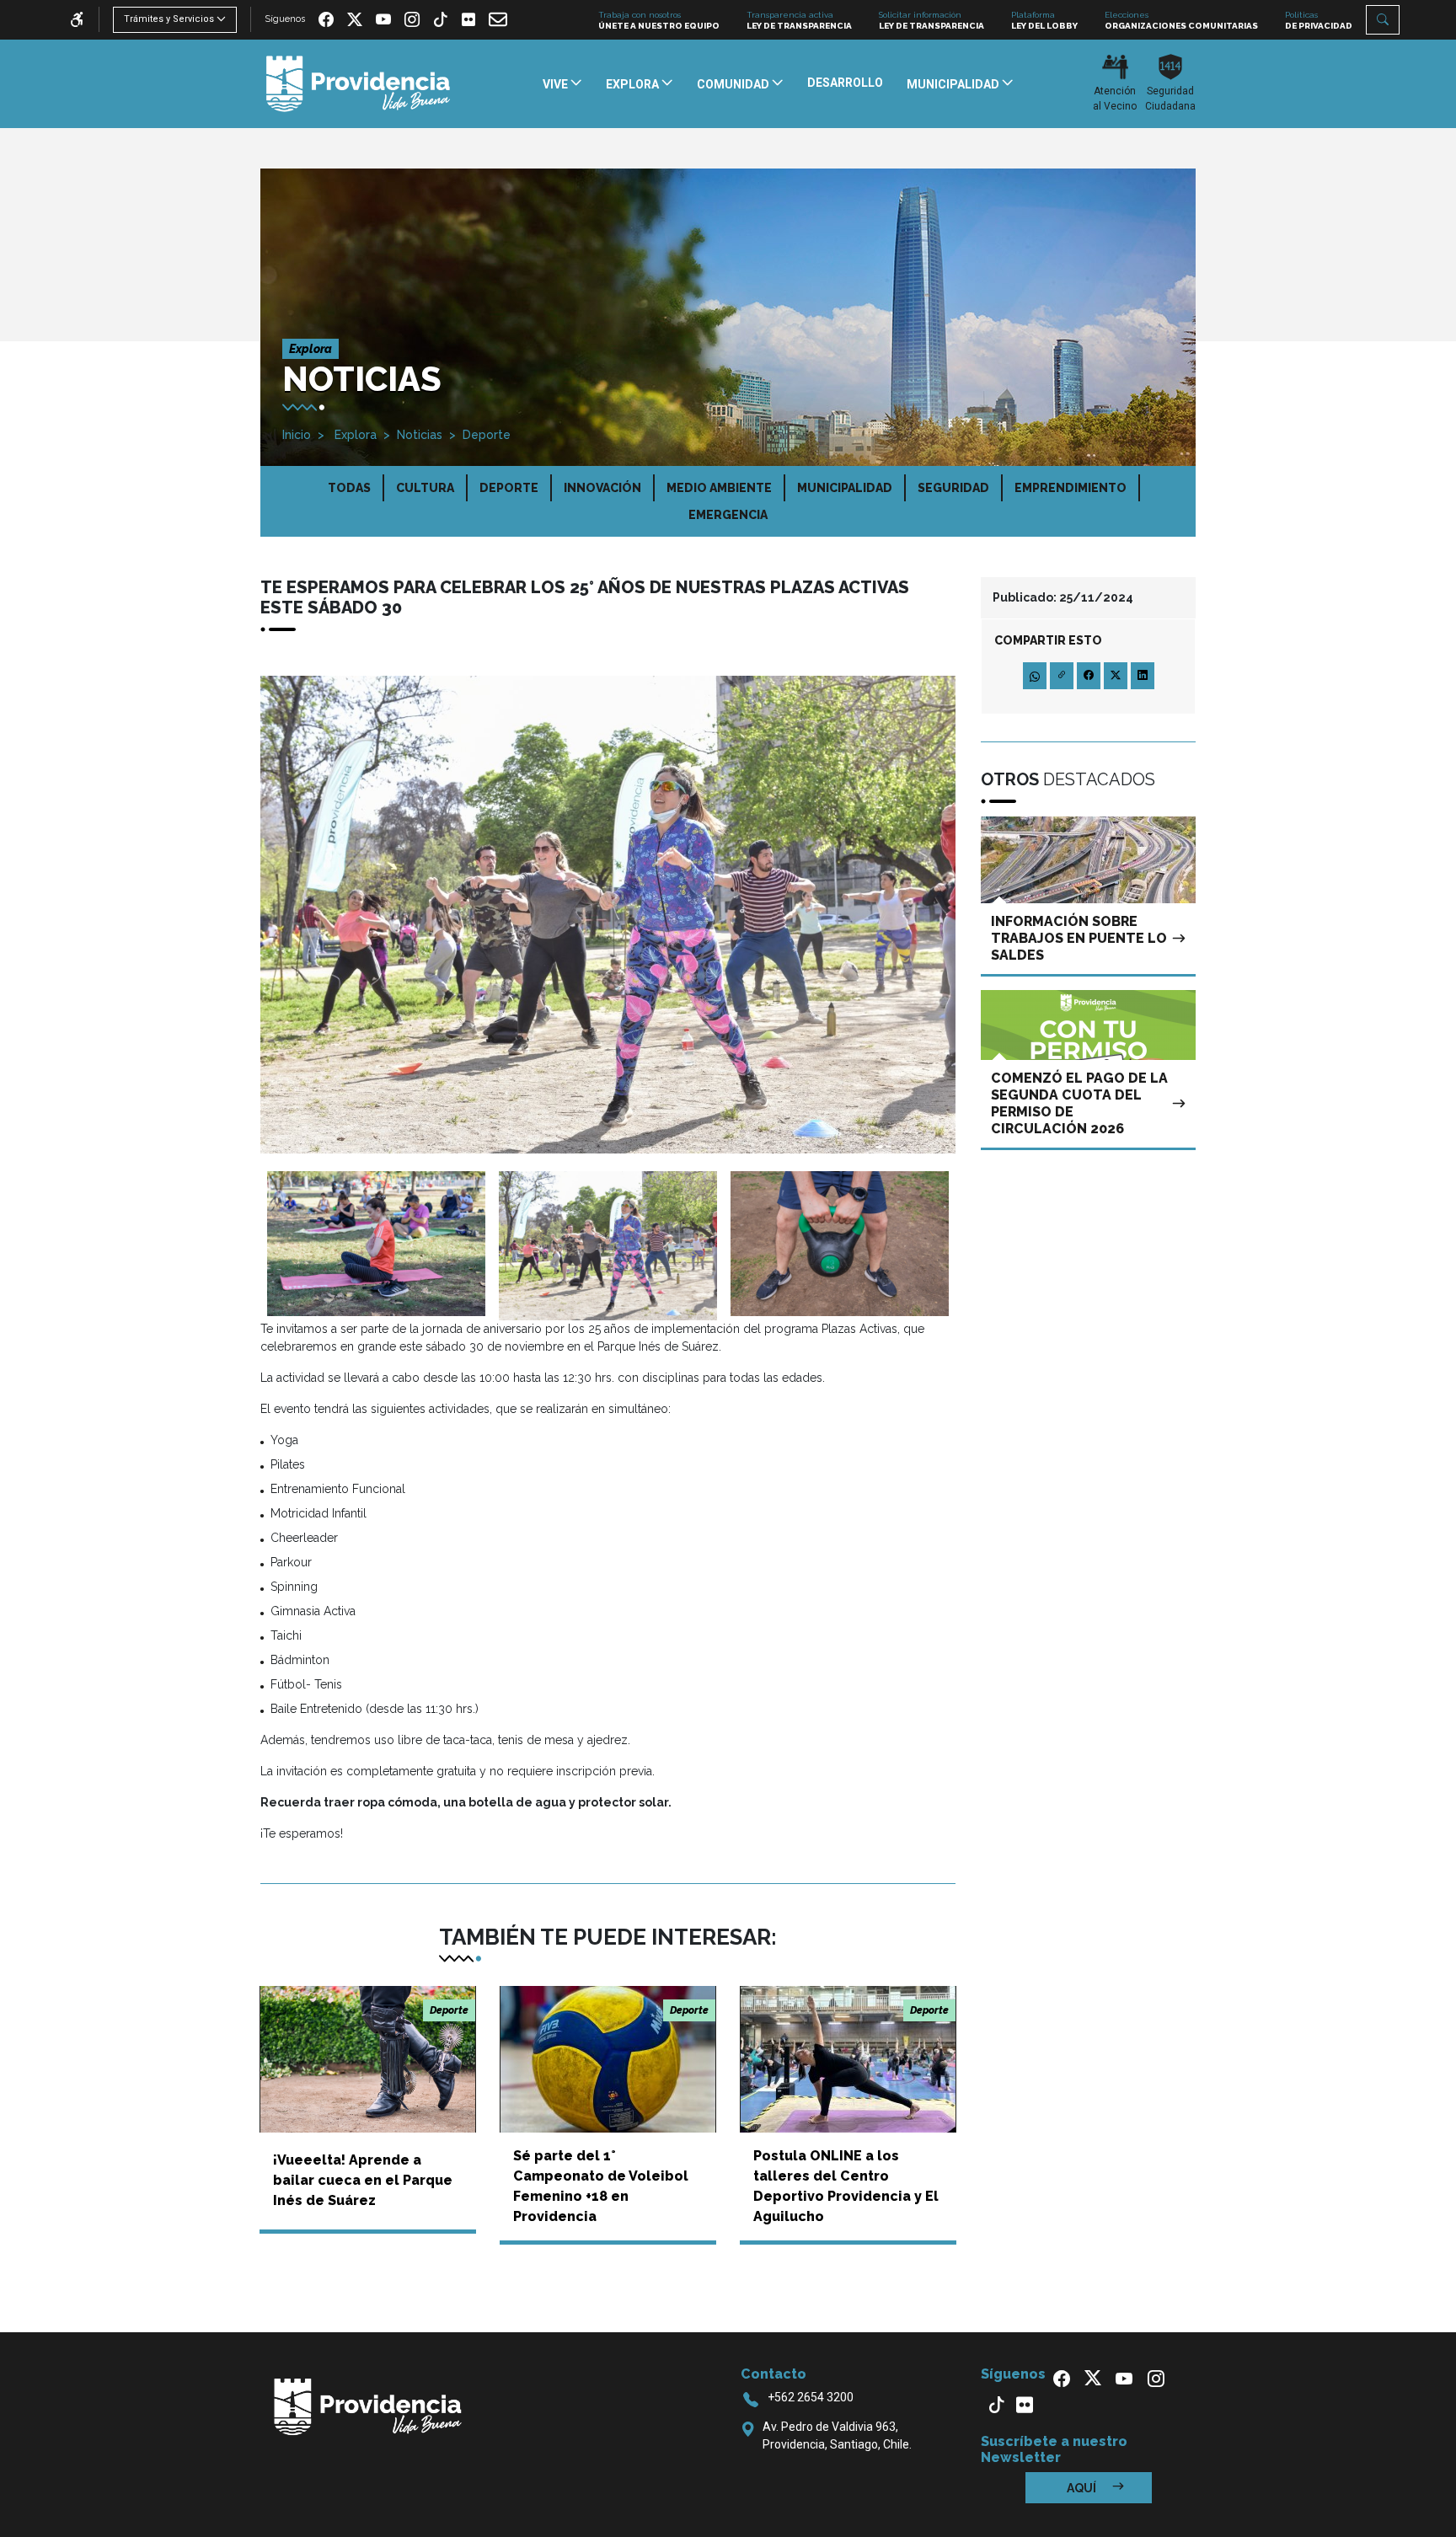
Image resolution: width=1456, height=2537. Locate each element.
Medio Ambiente (719, 488)
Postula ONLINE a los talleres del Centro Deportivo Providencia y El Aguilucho (846, 2186)
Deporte (487, 435)
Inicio (297, 435)
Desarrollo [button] (845, 83)
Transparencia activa (799, 20)
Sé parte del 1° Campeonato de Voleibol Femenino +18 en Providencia (601, 2186)
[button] (1383, 20)
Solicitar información (931, 20)
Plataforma (1044, 20)
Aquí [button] (1083, 2488)
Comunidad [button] (734, 84)
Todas (349, 488)
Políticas (1319, 20)
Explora (354, 435)
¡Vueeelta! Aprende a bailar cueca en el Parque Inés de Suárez (363, 2180)
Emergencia (728, 515)
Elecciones (1181, 20)
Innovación (602, 488)
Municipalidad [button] (954, 84)
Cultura (425, 488)
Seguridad (953, 488)
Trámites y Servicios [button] (169, 19)
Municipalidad (845, 488)
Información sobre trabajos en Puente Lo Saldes (1079, 938)
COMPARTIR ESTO (1048, 640)
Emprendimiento (1071, 488)
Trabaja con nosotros (659, 20)
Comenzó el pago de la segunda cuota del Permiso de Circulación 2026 (1079, 1103)
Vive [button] (557, 84)
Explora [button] (634, 84)
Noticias (420, 435)
